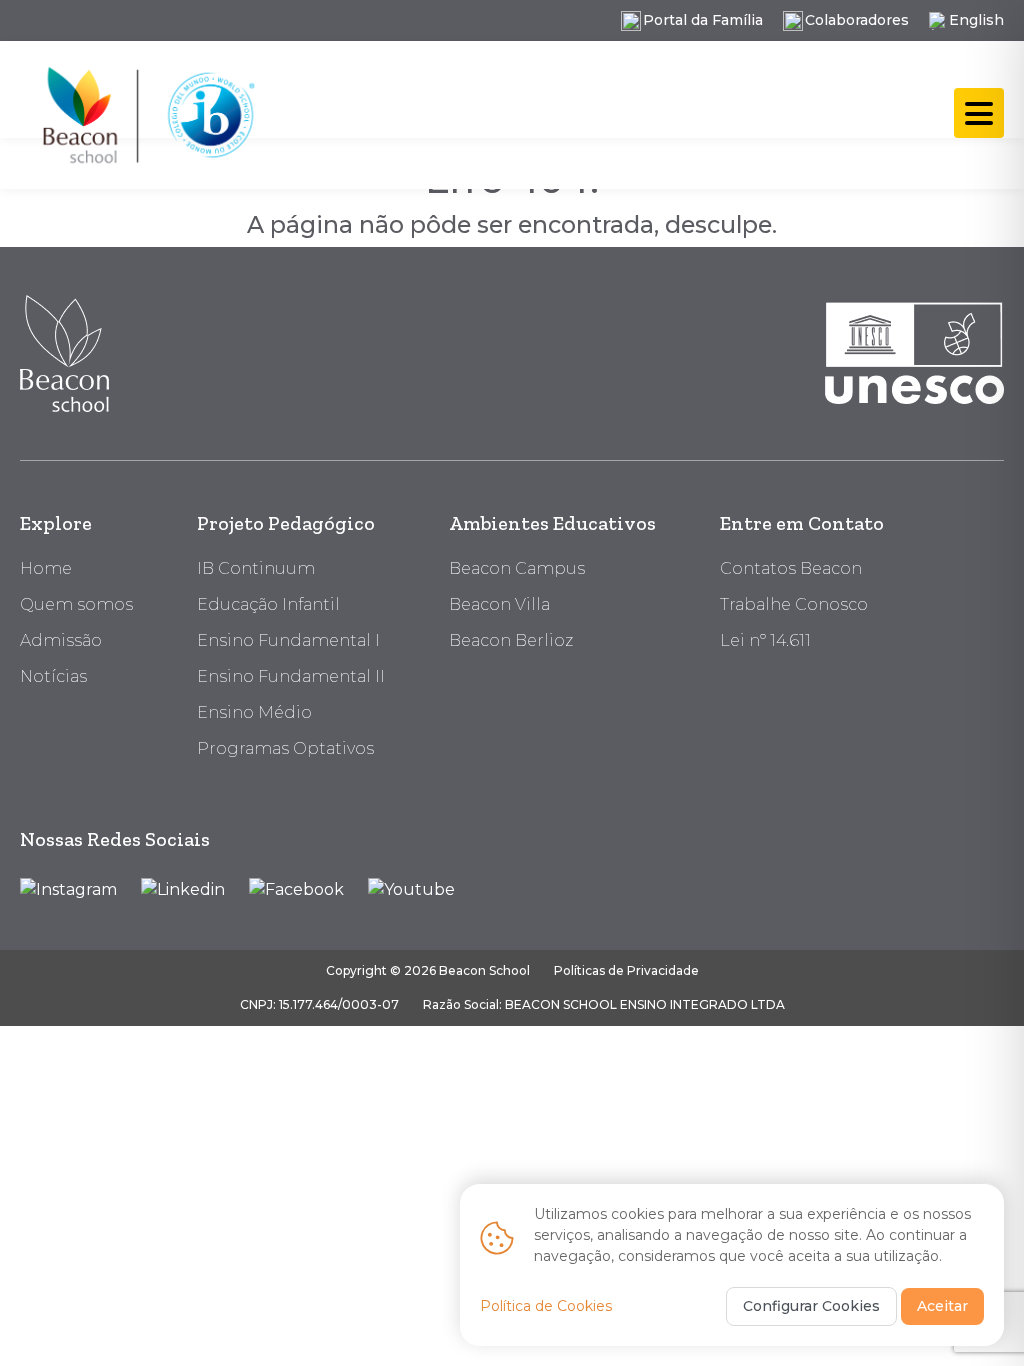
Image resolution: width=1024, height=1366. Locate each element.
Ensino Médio (254, 712)
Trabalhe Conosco (794, 604)
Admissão (61, 640)
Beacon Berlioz (511, 640)
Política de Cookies (546, 1306)
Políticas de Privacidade (626, 970)
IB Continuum (256, 568)
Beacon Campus (517, 568)
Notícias (53, 676)
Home (46, 568)
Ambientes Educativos (552, 523)
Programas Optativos (285, 748)
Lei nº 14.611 (765, 640)
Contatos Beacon (791, 568)
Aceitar (942, 1306)
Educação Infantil (268, 604)
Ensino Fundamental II (291, 676)
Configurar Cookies (811, 1306)
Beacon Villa (499, 604)
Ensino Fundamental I (288, 640)
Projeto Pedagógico (286, 523)
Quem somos (76, 604)
